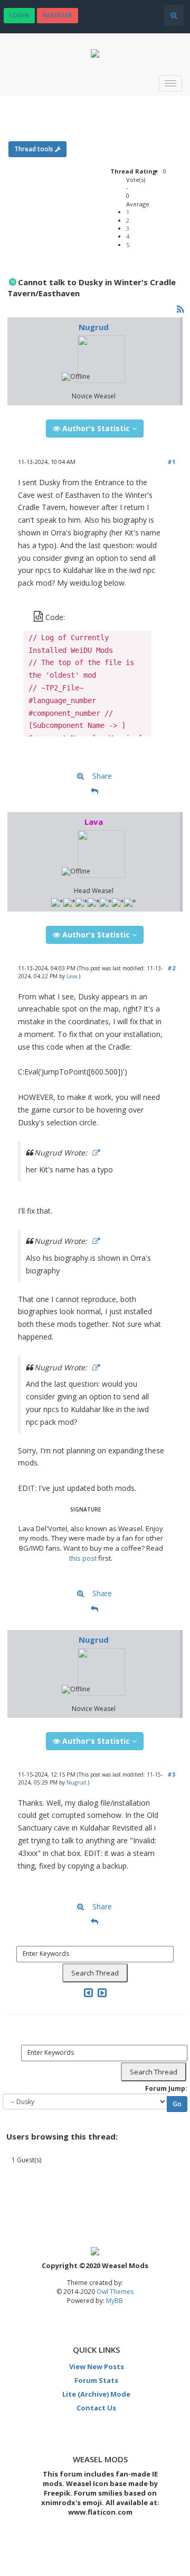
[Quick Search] (174, 15)
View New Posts (97, 2366)
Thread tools (35, 149)
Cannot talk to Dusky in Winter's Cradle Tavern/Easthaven (144, 108)
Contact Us (96, 2408)
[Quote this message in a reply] (94, 791)
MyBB (115, 2301)
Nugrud (94, 327)
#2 (171, 968)
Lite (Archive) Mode (96, 2394)
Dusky (107, 108)
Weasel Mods (30, 108)
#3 (171, 1774)
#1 (171, 462)
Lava (72, 976)
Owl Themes (114, 2292)
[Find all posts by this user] (80, 777)
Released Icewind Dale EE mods (72, 108)
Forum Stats (96, 2380)
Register (58, 15)
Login (19, 15)
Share (102, 776)
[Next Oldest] (88, 1993)
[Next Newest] (102, 1993)
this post (83, 1558)
